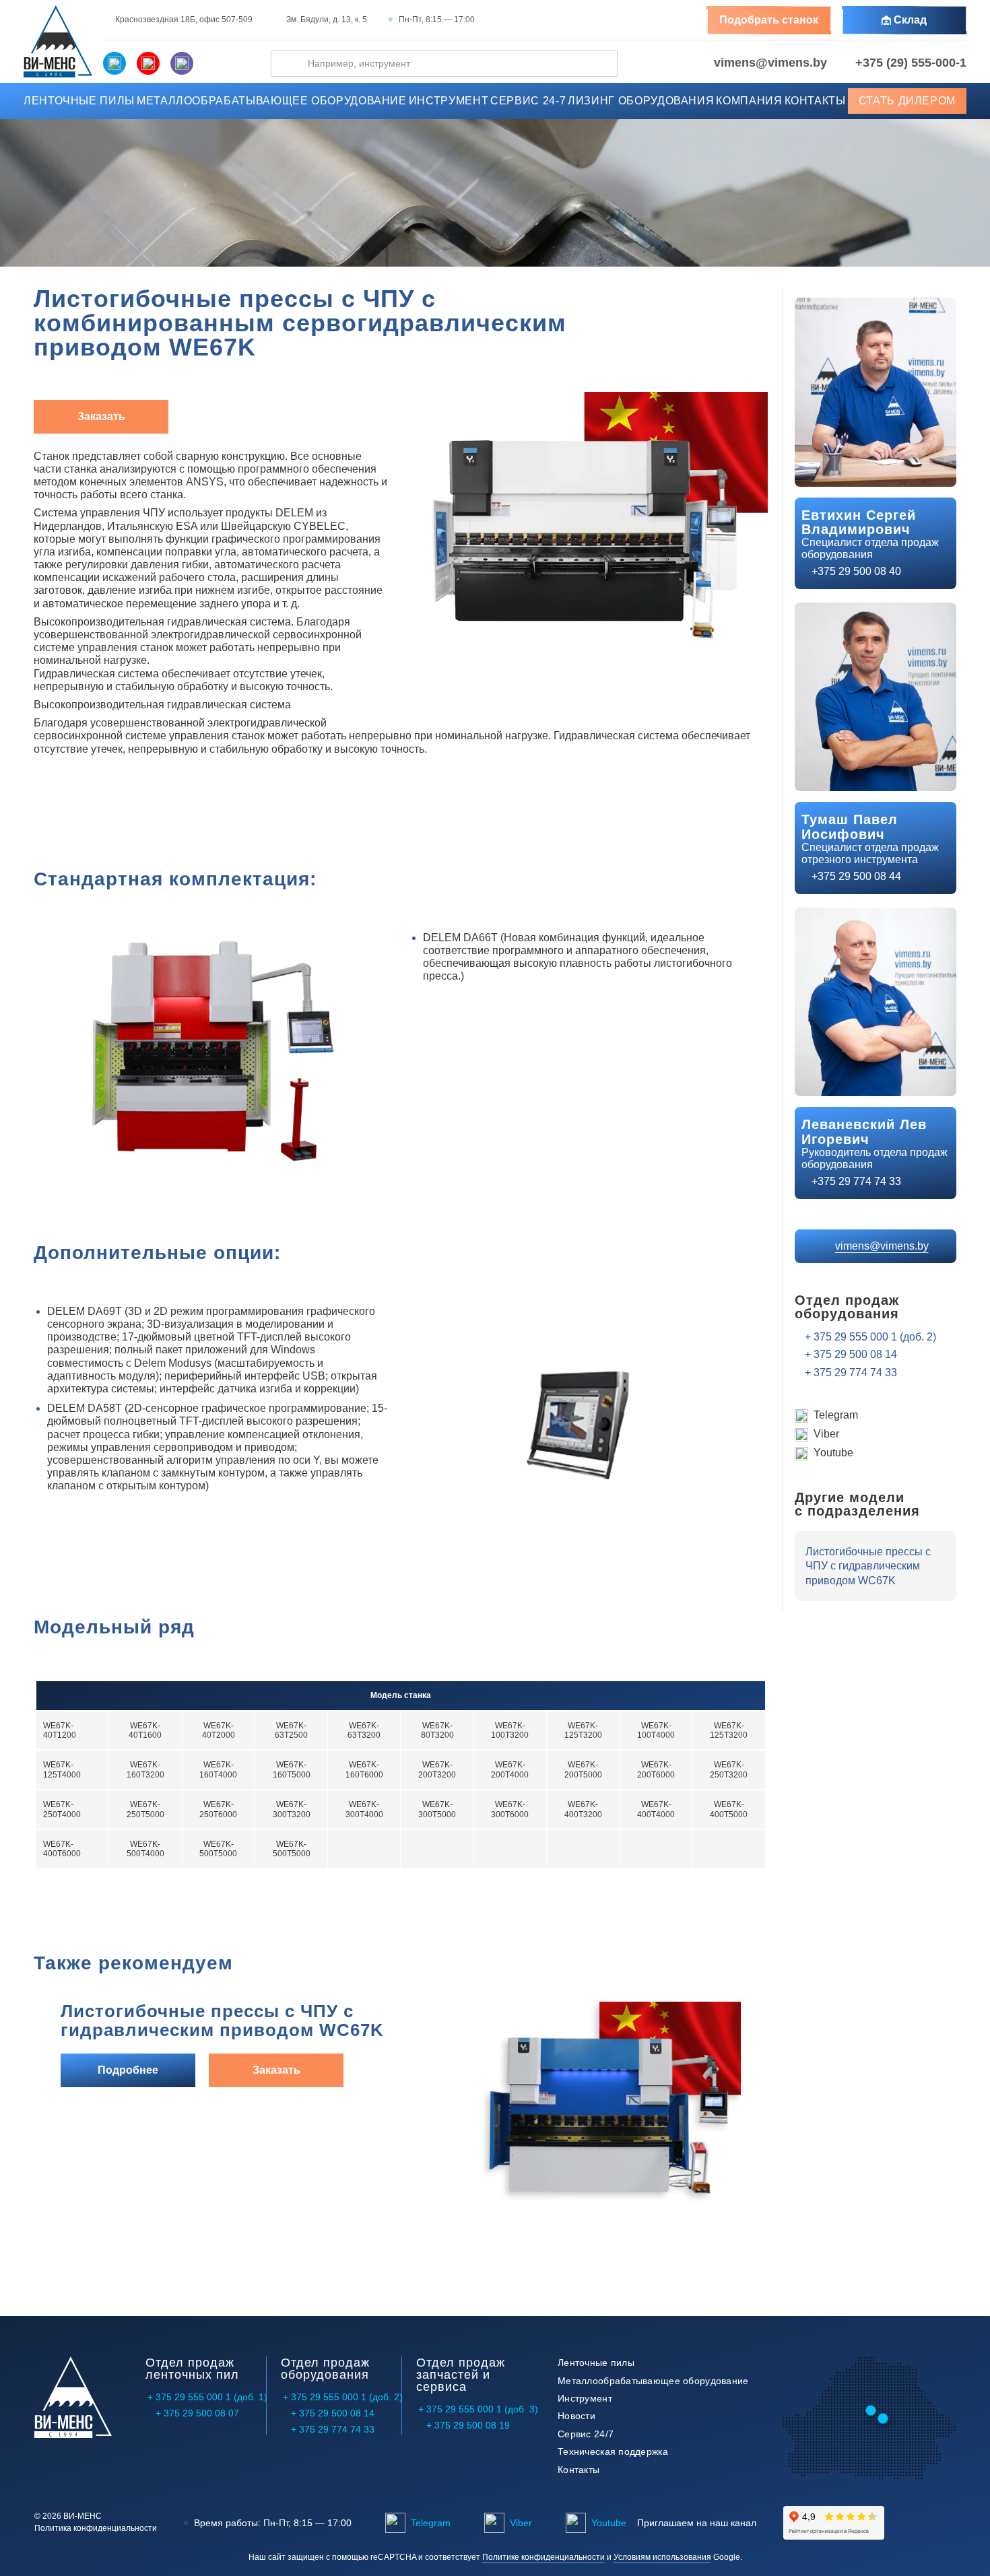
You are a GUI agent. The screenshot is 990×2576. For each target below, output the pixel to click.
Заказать (101, 416)
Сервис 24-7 (528, 101)
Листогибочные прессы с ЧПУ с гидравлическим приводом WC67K (222, 2021)
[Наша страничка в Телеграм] (114, 63)
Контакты (815, 101)
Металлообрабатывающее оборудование (272, 101)
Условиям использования (662, 2557)
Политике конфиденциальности (543, 2557)
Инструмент (449, 101)
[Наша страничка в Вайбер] (182, 63)
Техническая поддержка (613, 2451)
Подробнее (128, 2070)
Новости (576, 2416)
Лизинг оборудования (641, 101)
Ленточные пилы (79, 101)
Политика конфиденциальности (96, 2529)
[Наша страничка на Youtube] (148, 63)
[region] (401, 1782)
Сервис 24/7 (586, 2434)
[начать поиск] (289, 63)
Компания (749, 101)
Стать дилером (907, 101)
